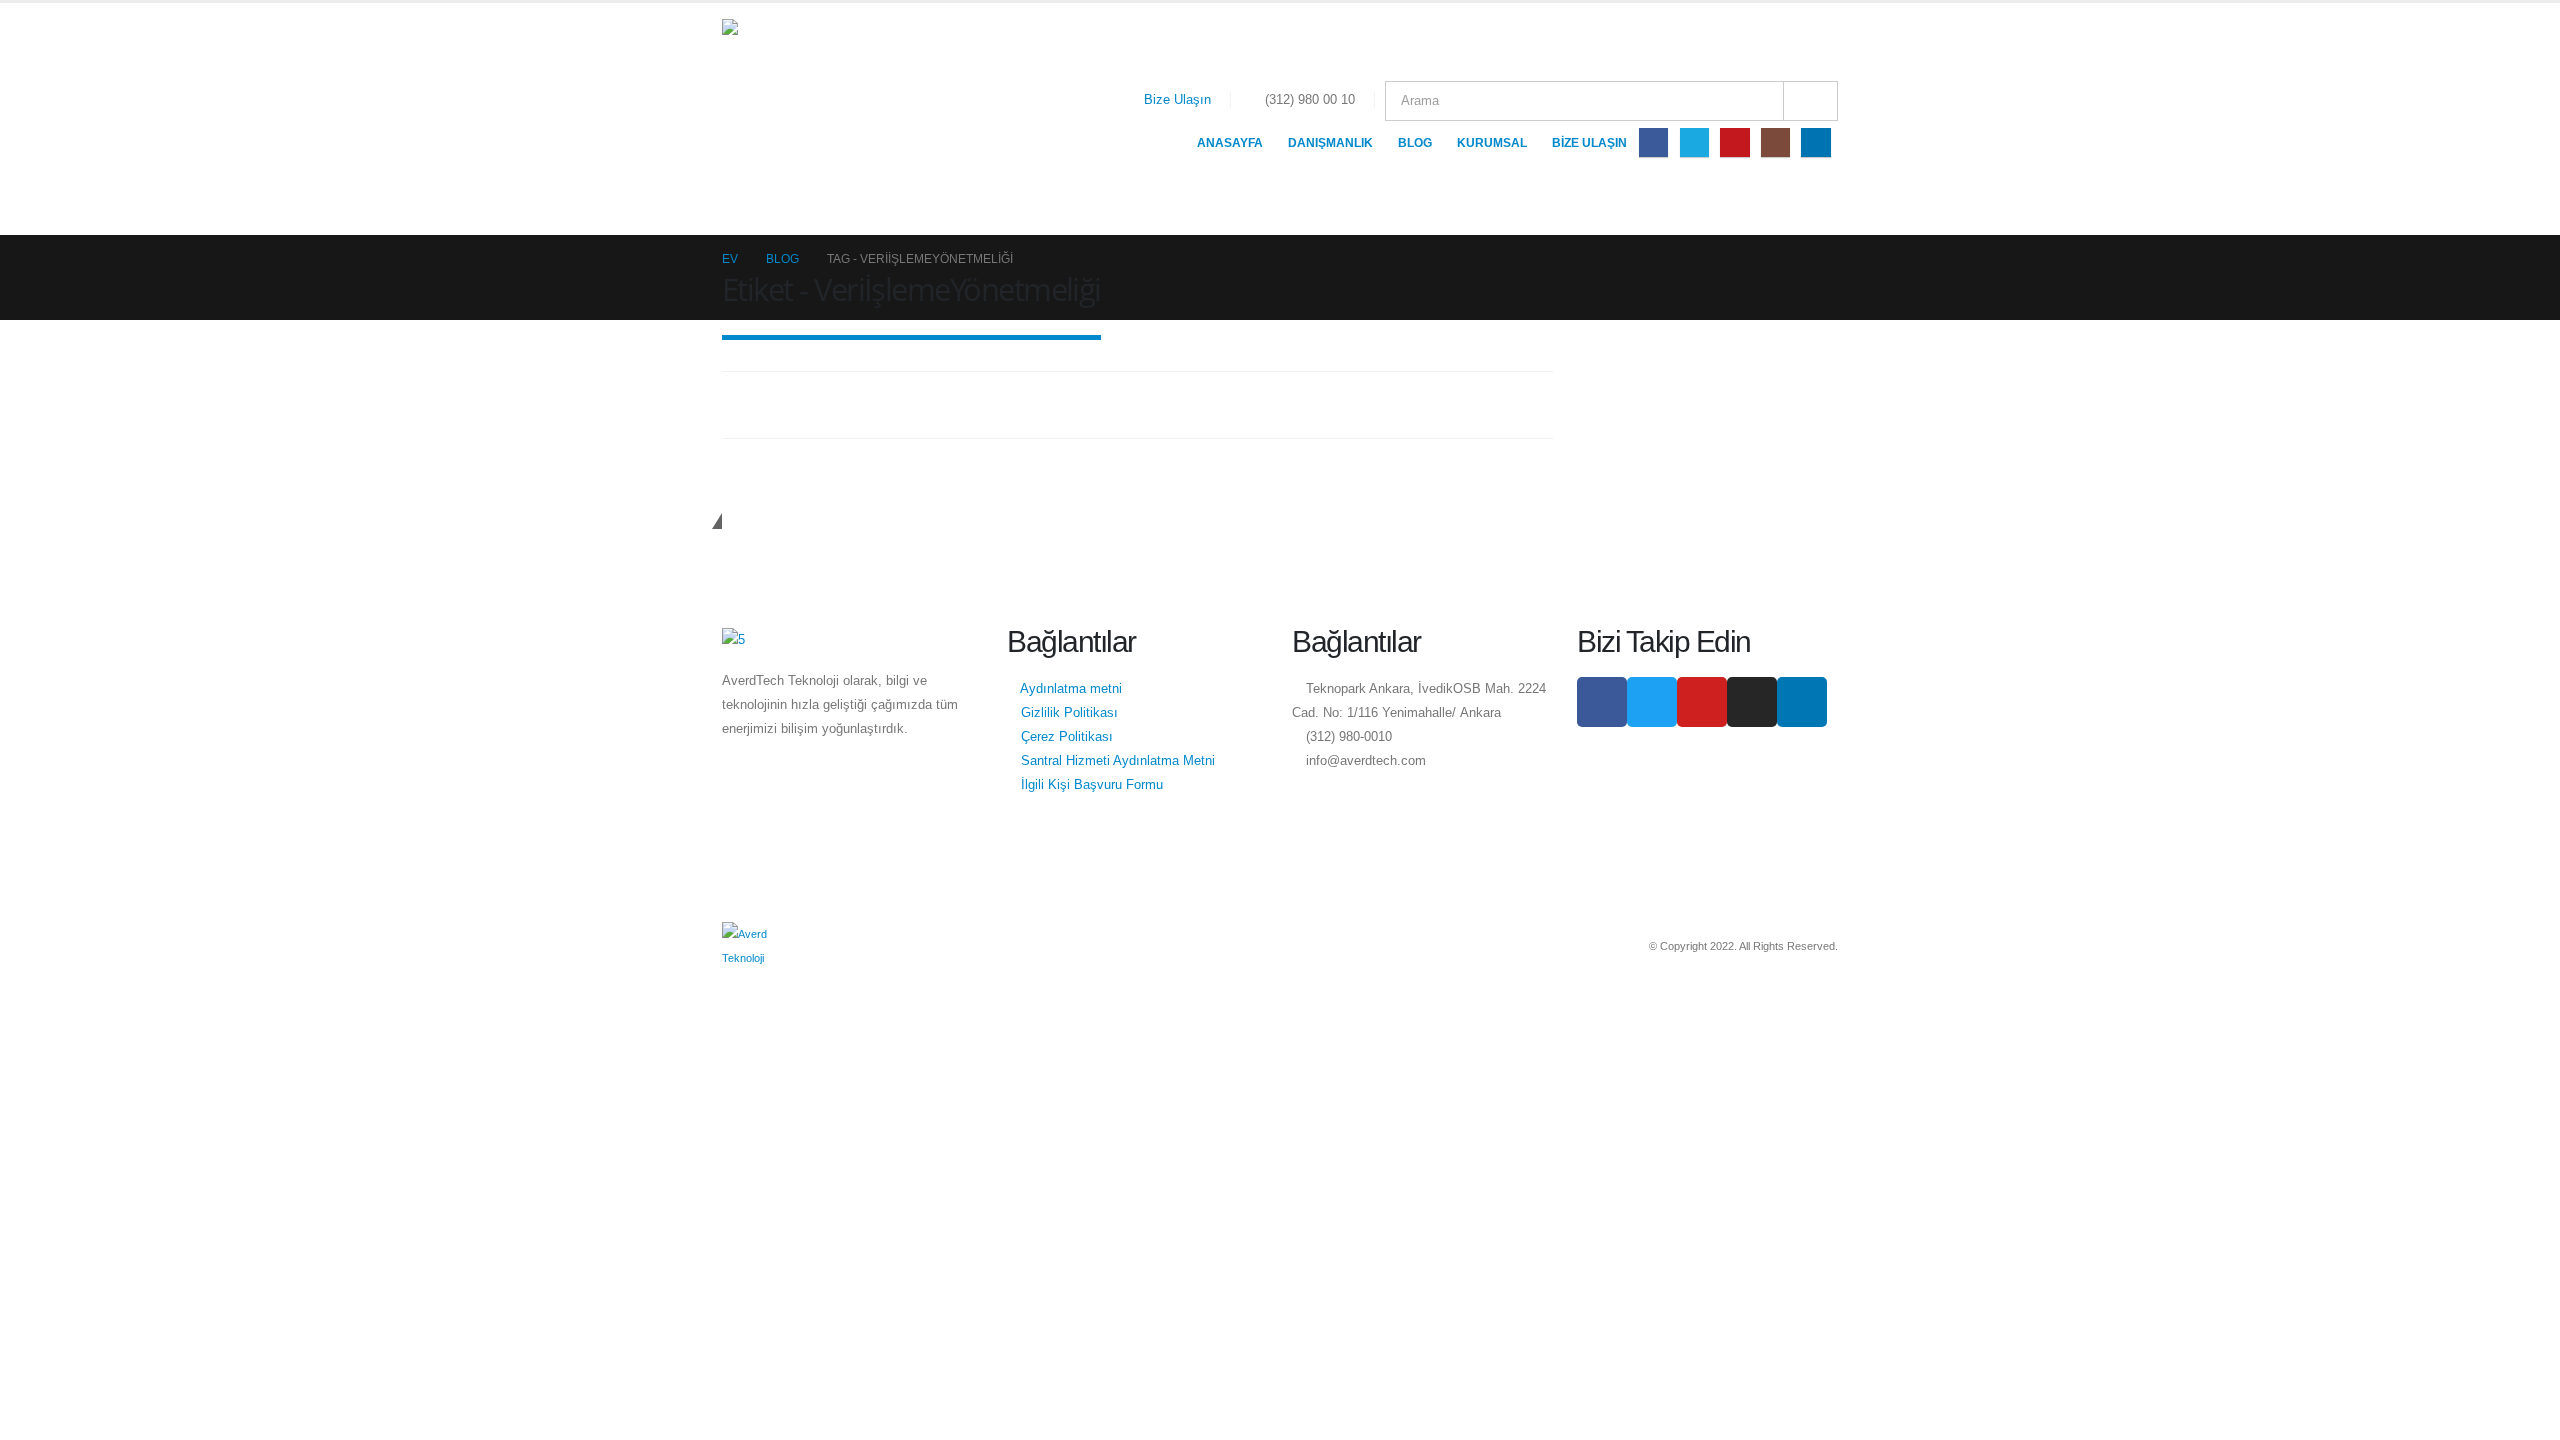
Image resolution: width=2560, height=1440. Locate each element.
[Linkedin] (1802, 702)
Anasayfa (1230, 143)
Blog (1415, 143)
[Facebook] (1653, 142)
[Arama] (1810, 101)
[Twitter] (1694, 142)
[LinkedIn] (1815, 142)
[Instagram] (1775, 142)
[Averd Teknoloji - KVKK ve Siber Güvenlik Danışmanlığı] (822, 119)
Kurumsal (1492, 143)
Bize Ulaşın (1177, 100)
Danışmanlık (1330, 143)
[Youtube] (1734, 142)
